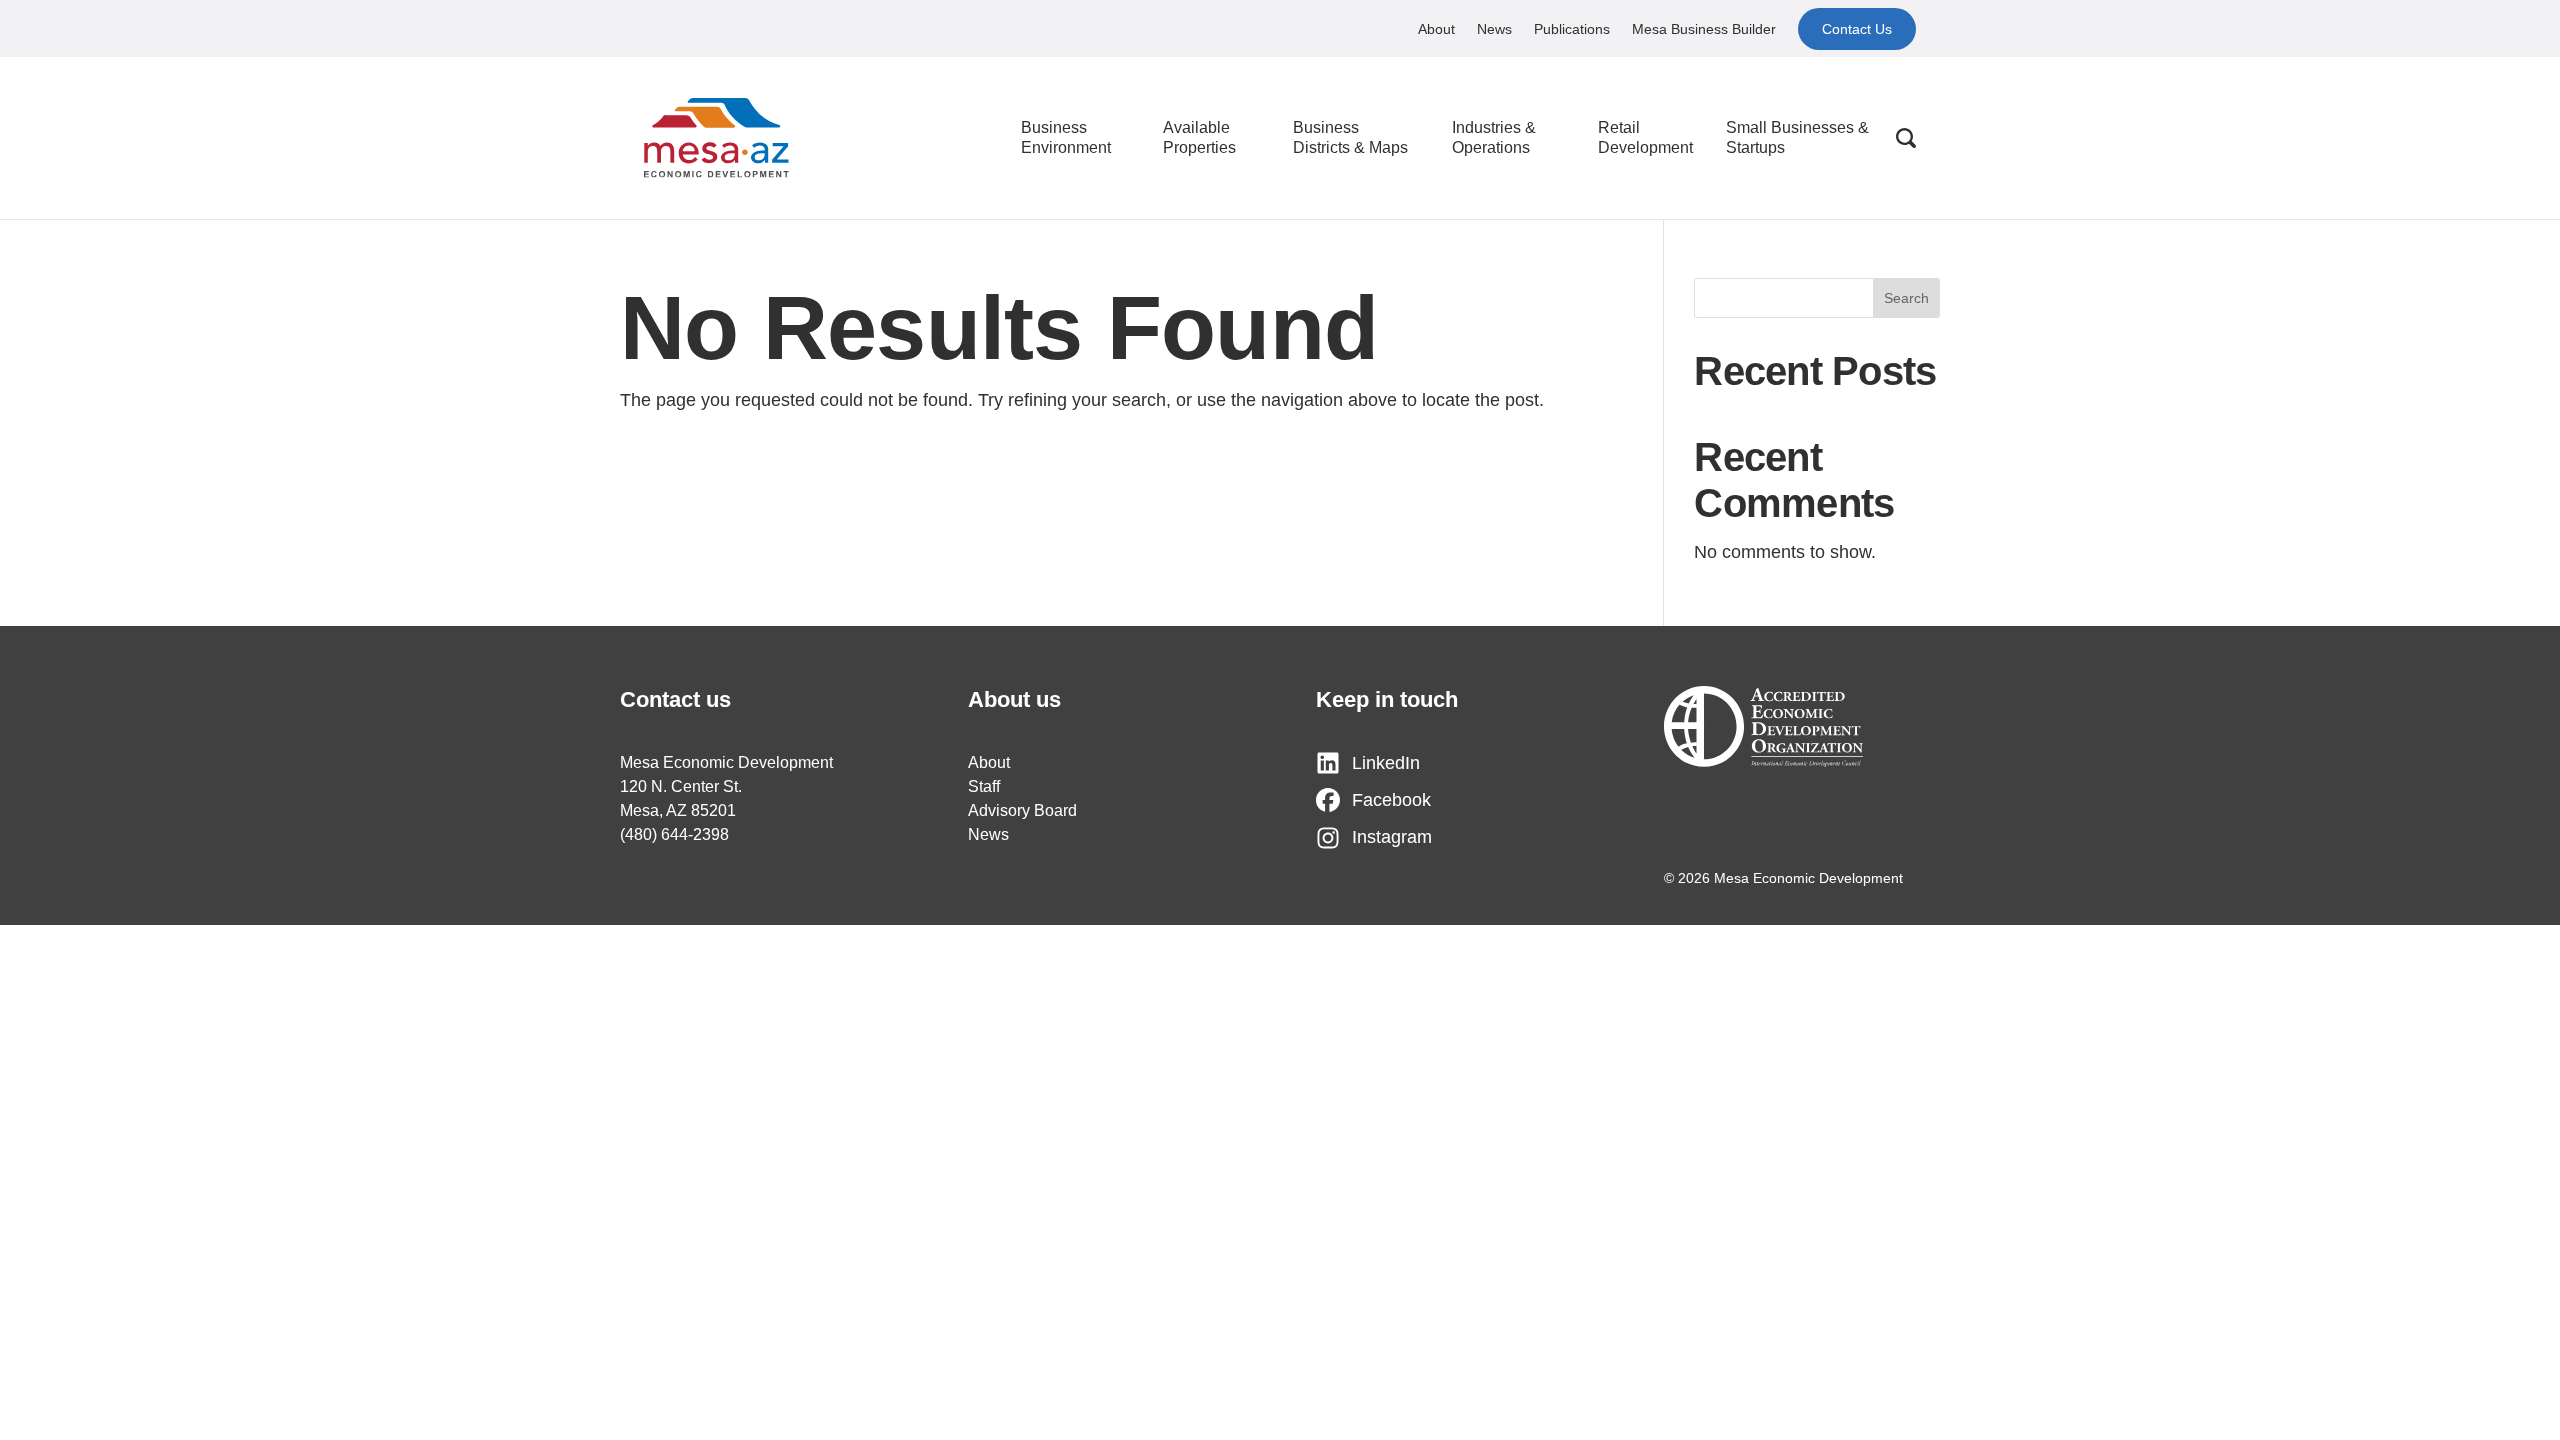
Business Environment (1066, 137)
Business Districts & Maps (1350, 137)
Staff (984, 786)
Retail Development (1645, 137)
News (1494, 29)
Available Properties (1199, 137)
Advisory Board (1022, 810)
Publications (1572, 29)
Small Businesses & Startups (1797, 137)
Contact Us (1857, 29)
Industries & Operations (1494, 137)
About (1436, 29)
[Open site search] (1906, 138)
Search (1906, 298)
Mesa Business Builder (1704, 29)
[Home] (716, 138)
